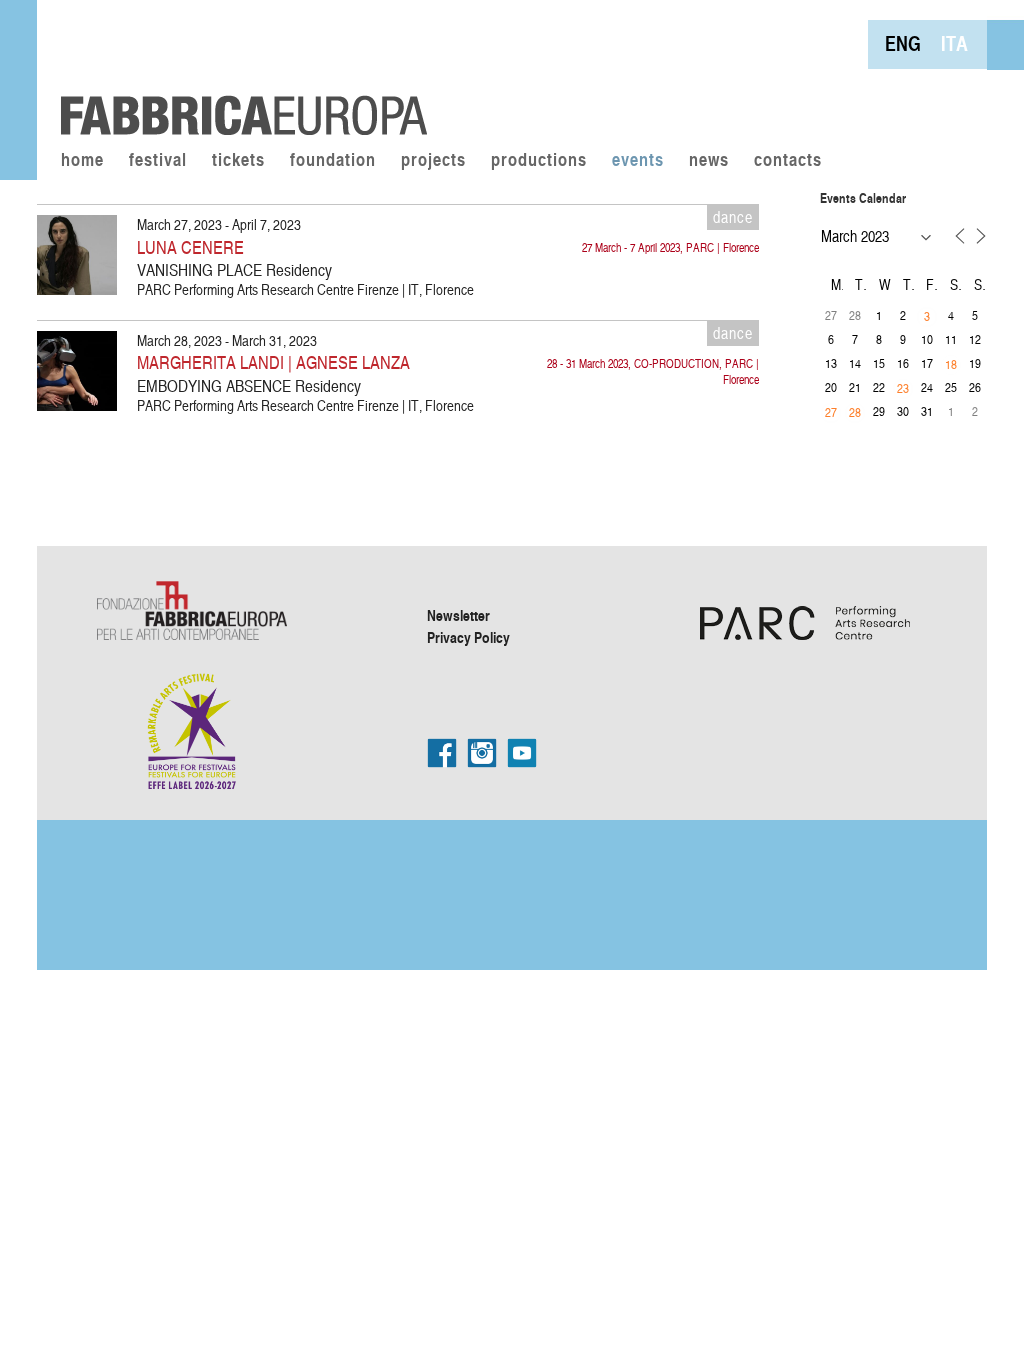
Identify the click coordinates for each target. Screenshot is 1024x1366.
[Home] (237, 70)
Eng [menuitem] (903, 43)
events (638, 161)
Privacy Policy (468, 637)
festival (158, 161)
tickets (238, 161)
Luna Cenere (190, 246)
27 (831, 412)
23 (903, 388)
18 (951, 364)
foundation (333, 161)
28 (855, 412)
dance (733, 217)
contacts (788, 161)
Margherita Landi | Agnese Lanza (273, 361)
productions (539, 161)
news (709, 161)
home (82, 161)
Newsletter (458, 615)
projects (433, 161)
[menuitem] (903, 43)
